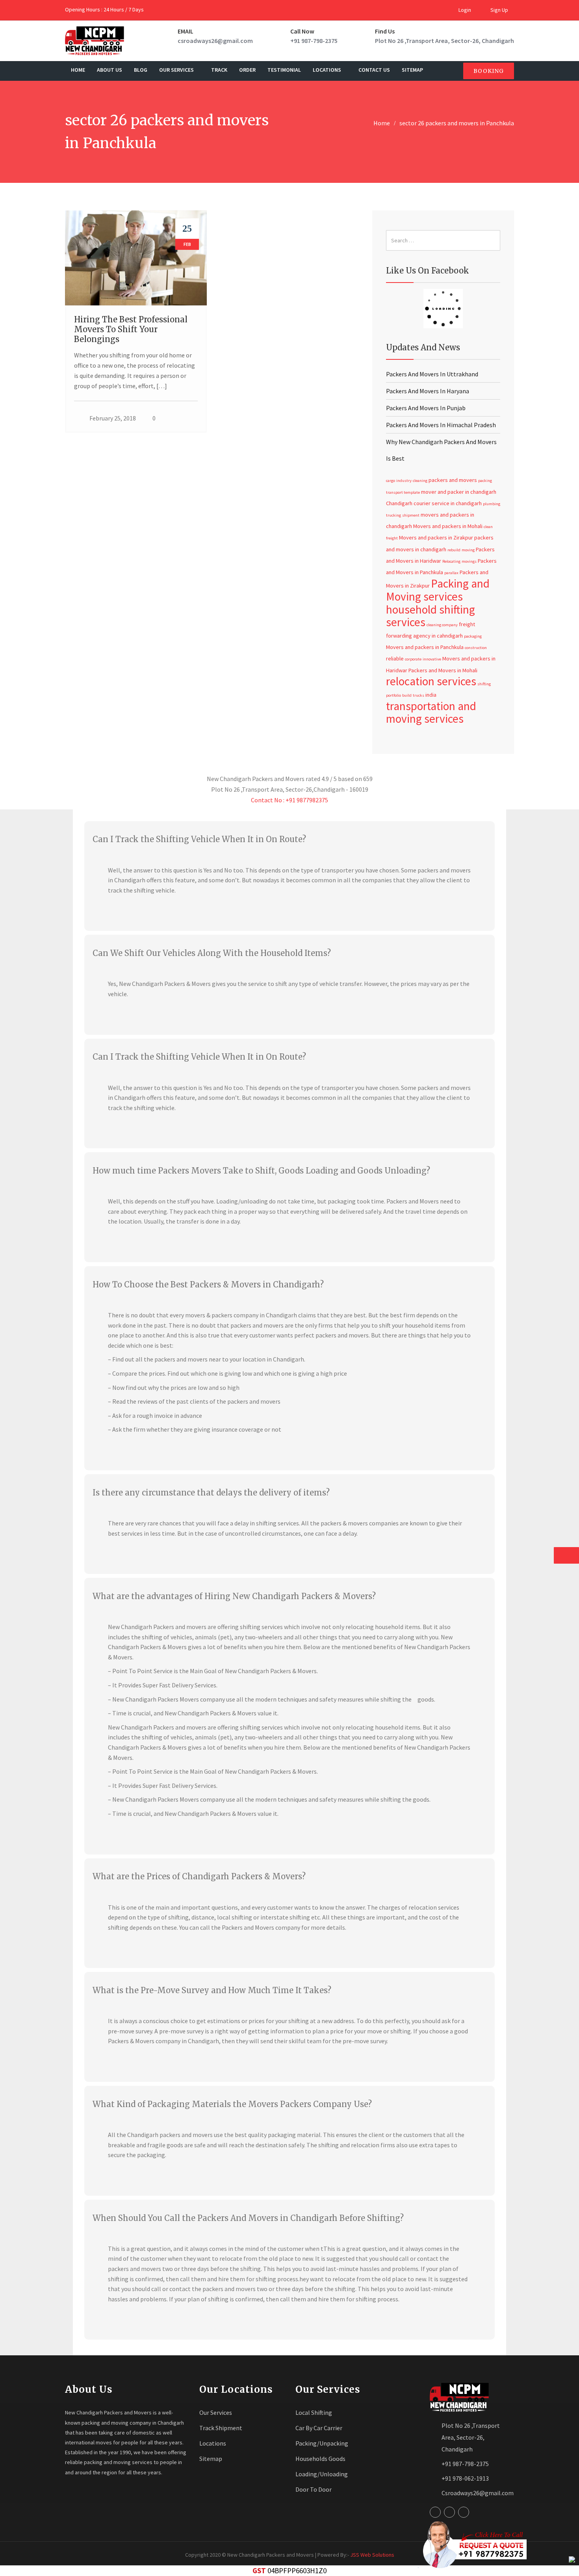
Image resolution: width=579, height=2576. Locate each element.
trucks (418, 695)
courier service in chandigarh (448, 503)
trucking (393, 515)
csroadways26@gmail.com (215, 41)
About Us (109, 70)
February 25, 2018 (113, 418)
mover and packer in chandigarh (459, 492)
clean (488, 527)
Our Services (177, 70)
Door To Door (314, 2489)
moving (468, 550)
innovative (432, 659)
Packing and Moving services (438, 590)
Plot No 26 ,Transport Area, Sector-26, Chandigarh (444, 41)
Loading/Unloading (322, 2474)
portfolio (393, 695)
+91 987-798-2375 (314, 41)
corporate (413, 659)
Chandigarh (399, 503)
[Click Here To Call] (472, 2545)
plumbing (492, 504)
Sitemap (412, 70)
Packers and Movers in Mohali (443, 670)
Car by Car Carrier (319, 2428)
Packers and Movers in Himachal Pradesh (441, 425)
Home (78, 70)
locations (328, 70)
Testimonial (284, 70)
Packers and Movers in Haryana (428, 391)
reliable (395, 658)
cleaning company (442, 625)
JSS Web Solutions (372, 2555)
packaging (473, 636)
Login (464, 10)
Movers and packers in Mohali (448, 526)
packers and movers (453, 480)
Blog (141, 70)
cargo (391, 481)
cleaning (420, 481)
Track (219, 70)
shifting (484, 684)
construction (476, 648)
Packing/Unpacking (322, 2443)
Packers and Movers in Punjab (426, 408)
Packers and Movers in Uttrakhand (432, 374)
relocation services (431, 681)
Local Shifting (314, 2412)
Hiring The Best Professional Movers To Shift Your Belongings (131, 329)
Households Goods (320, 2459)
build (407, 695)
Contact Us (374, 70)
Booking (489, 71)
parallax (451, 573)
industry (404, 481)
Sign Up (499, 10)
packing (485, 481)
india (431, 695)
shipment (411, 515)
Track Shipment (221, 2428)
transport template (403, 492)
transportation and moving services (431, 712)
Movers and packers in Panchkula (425, 647)
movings (469, 561)
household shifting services (431, 616)
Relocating (451, 561)
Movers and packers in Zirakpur (436, 538)
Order (247, 70)
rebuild (454, 550)
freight (392, 538)
